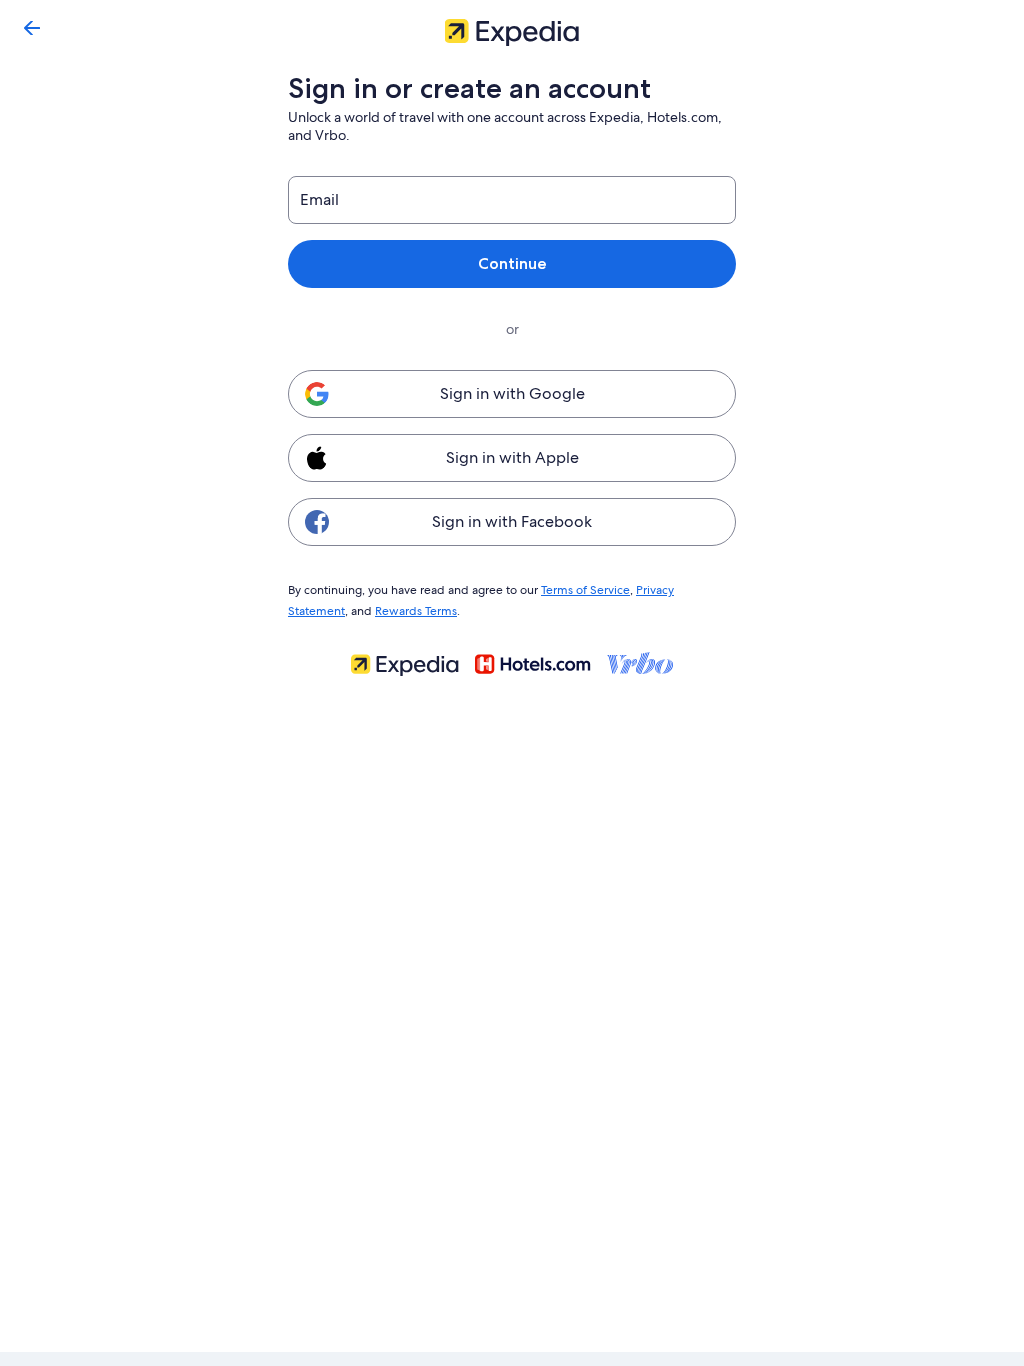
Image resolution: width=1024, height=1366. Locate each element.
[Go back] (32, 28)
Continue (512, 263)
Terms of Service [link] (585, 590)
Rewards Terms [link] (416, 611)
